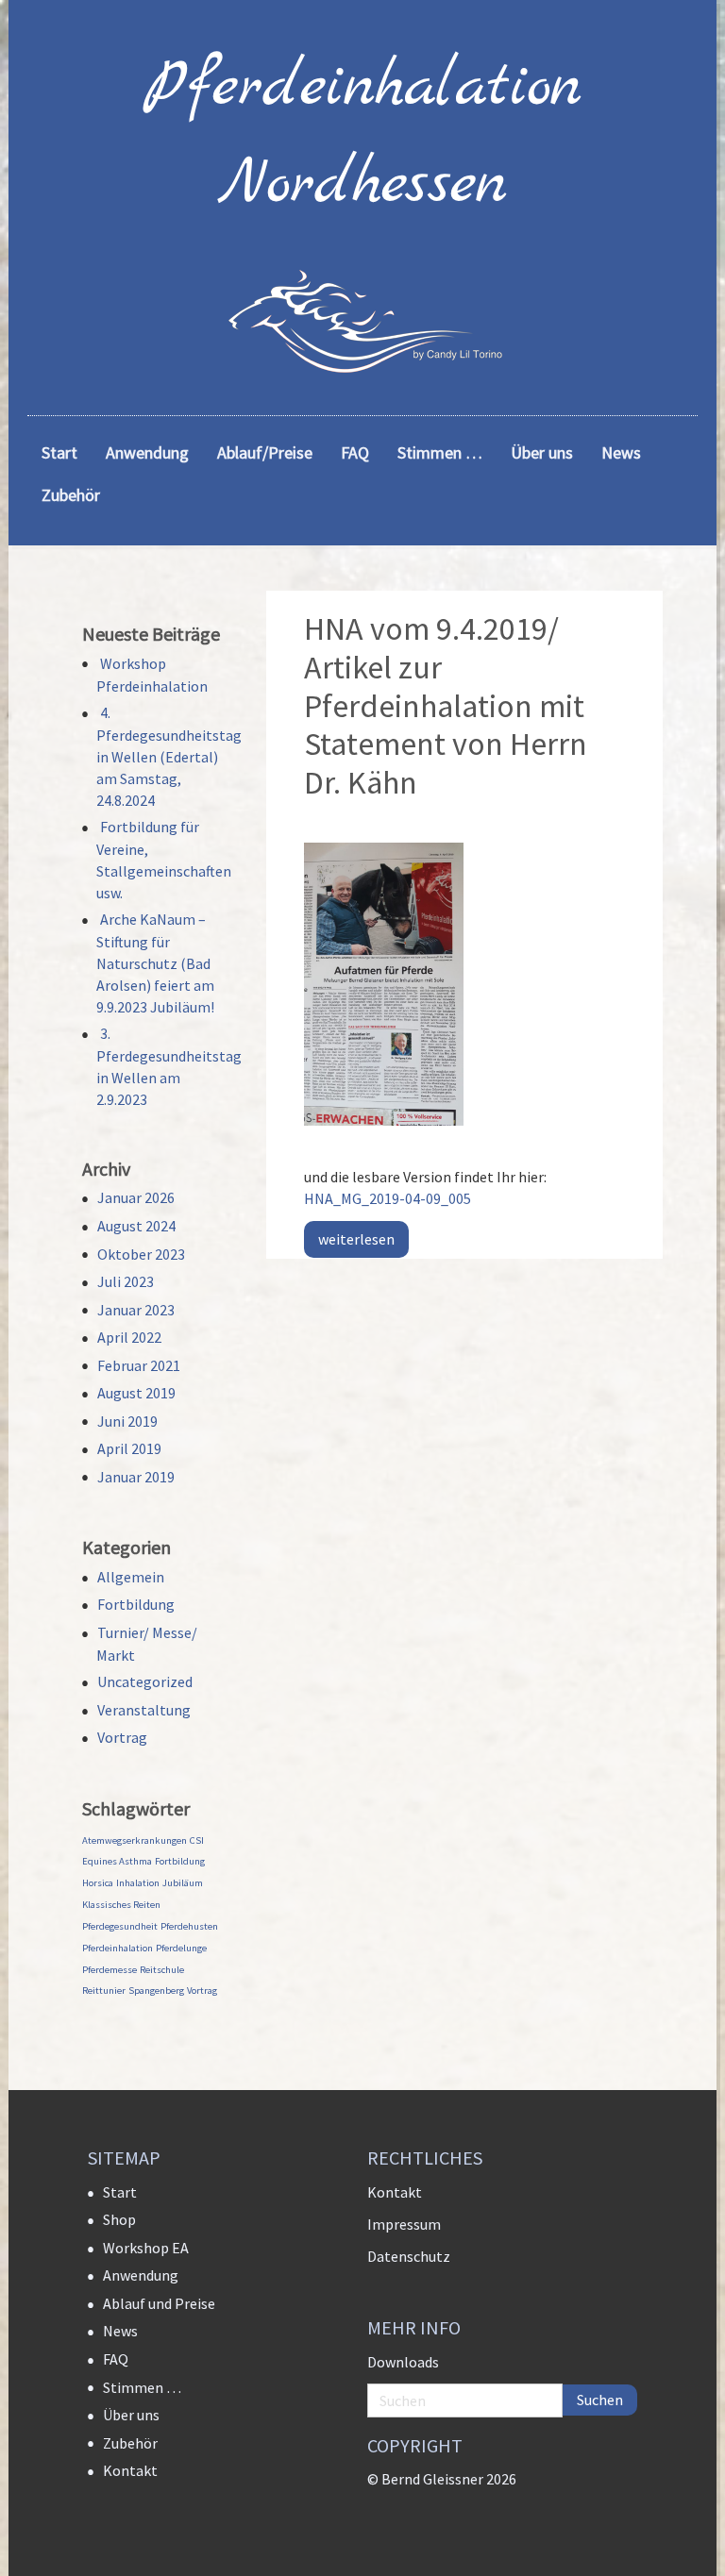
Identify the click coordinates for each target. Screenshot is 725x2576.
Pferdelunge (181, 1948)
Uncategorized (145, 1681)
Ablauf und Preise (159, 2303)
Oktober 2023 (141, 1254)
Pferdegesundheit (120, 1926)
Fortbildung (136, 1604)
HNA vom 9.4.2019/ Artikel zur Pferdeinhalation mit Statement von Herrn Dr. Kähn (446, 705)
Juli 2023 (126, 1281)
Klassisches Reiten (121, 1905)
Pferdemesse (110, 1970)
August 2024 (136, 1226)
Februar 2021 (139, 1365)
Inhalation (138, 1883)
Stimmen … (142, 2387)
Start (120, 2192)
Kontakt (130, 2470)
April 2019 (129, 1448)
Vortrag (122, 1737)
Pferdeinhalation (118, 1948)
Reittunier (104, 1991)
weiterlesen (356, 1239)
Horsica (98, 1883)
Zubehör (130, 2443)
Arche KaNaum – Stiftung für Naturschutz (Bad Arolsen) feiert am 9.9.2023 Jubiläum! (155, 963)
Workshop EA (146, 2248)
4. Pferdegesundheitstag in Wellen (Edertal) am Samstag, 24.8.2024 (169, 756)
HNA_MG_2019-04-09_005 (388, 1198)
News (120, 2331)
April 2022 (129, 1337)
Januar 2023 (136, 1310)
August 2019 (136, 1393)
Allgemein (131, 1577)
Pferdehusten (189, 1926)
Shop (119, 2219)
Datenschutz (409, 2256)
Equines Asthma (117, 1861)
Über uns (131, 2415)
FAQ (116, 2359)
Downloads (403, 2362)
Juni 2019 (127, 1421)
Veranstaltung (144, 1710)
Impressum (404, 2224)
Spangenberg (156, 1991)
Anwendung (141, 2275)
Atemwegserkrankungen (135, 1840)
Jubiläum (183, 1883)
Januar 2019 (136, 1477)
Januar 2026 (136, 1197)
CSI (197, 1840)
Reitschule (162, 1970)
